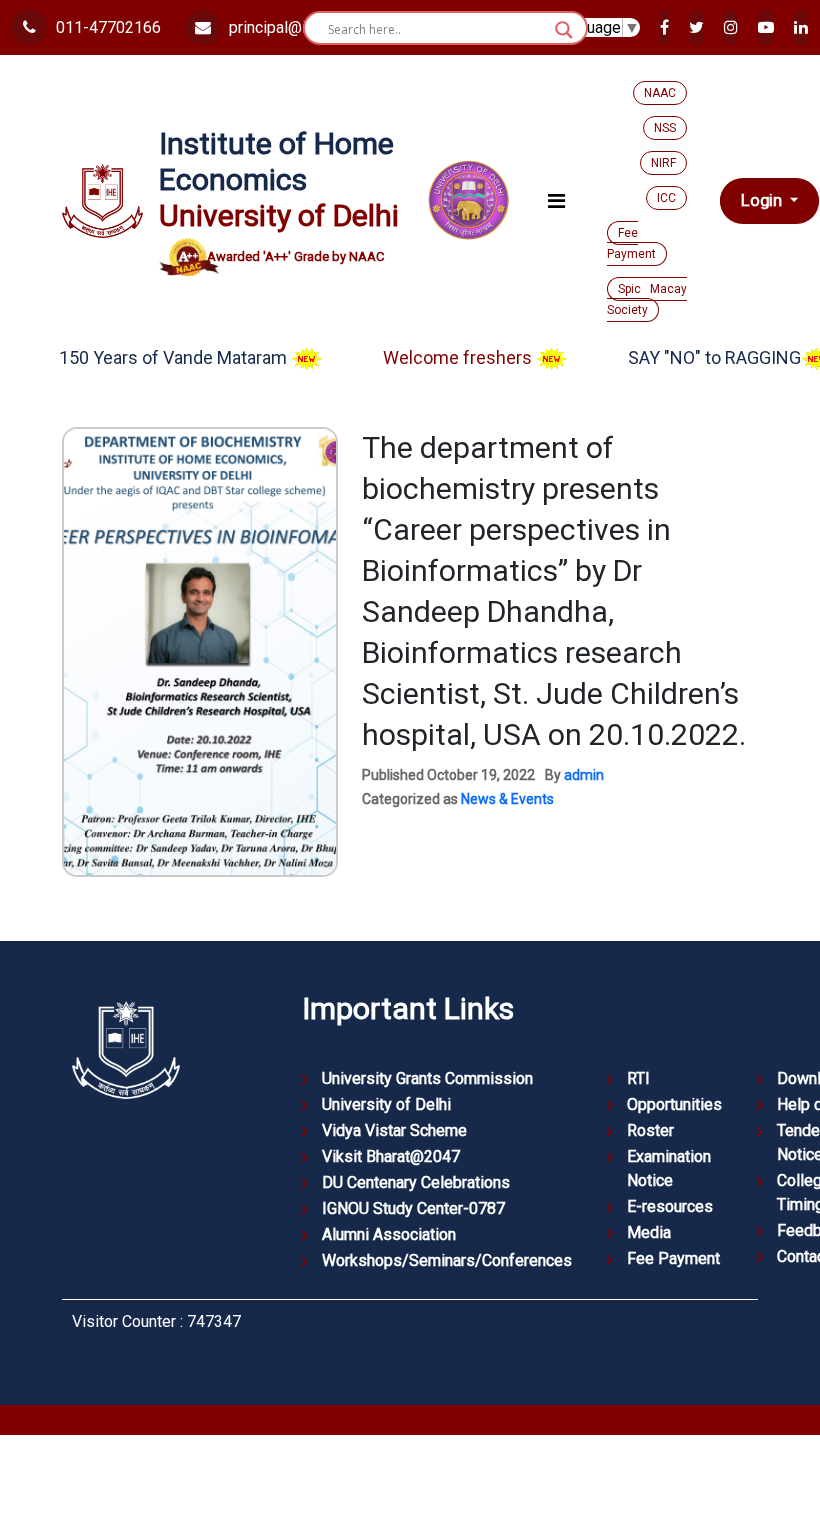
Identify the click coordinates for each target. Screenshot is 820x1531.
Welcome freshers (434, 357)
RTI (638, 1078)
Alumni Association (389, 1234)
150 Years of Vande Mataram (150, 357)
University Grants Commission (427, 1078)
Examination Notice (669, 1168)
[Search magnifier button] (564, 30)
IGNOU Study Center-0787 (413, 1208)
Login (763, 201)
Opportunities (674, 1104)
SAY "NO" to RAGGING (689, 357)
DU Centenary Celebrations (416, 1182)
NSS (665, 128)
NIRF (663, 163)
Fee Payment (631, 243)
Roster (650, 1130)
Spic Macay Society (647, 299)
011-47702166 (106, 27)
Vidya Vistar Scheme (394, 1130)
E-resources (670, 1206)
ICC (666, 198)
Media (649, 1232)
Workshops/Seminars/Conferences (447, 1260)
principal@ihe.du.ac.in (301, 27)
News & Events (507, 799)
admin (584, 775)
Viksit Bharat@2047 (391, 1156)
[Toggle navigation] (556, 201)
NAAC (660, 93)
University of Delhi (386, 1104)
